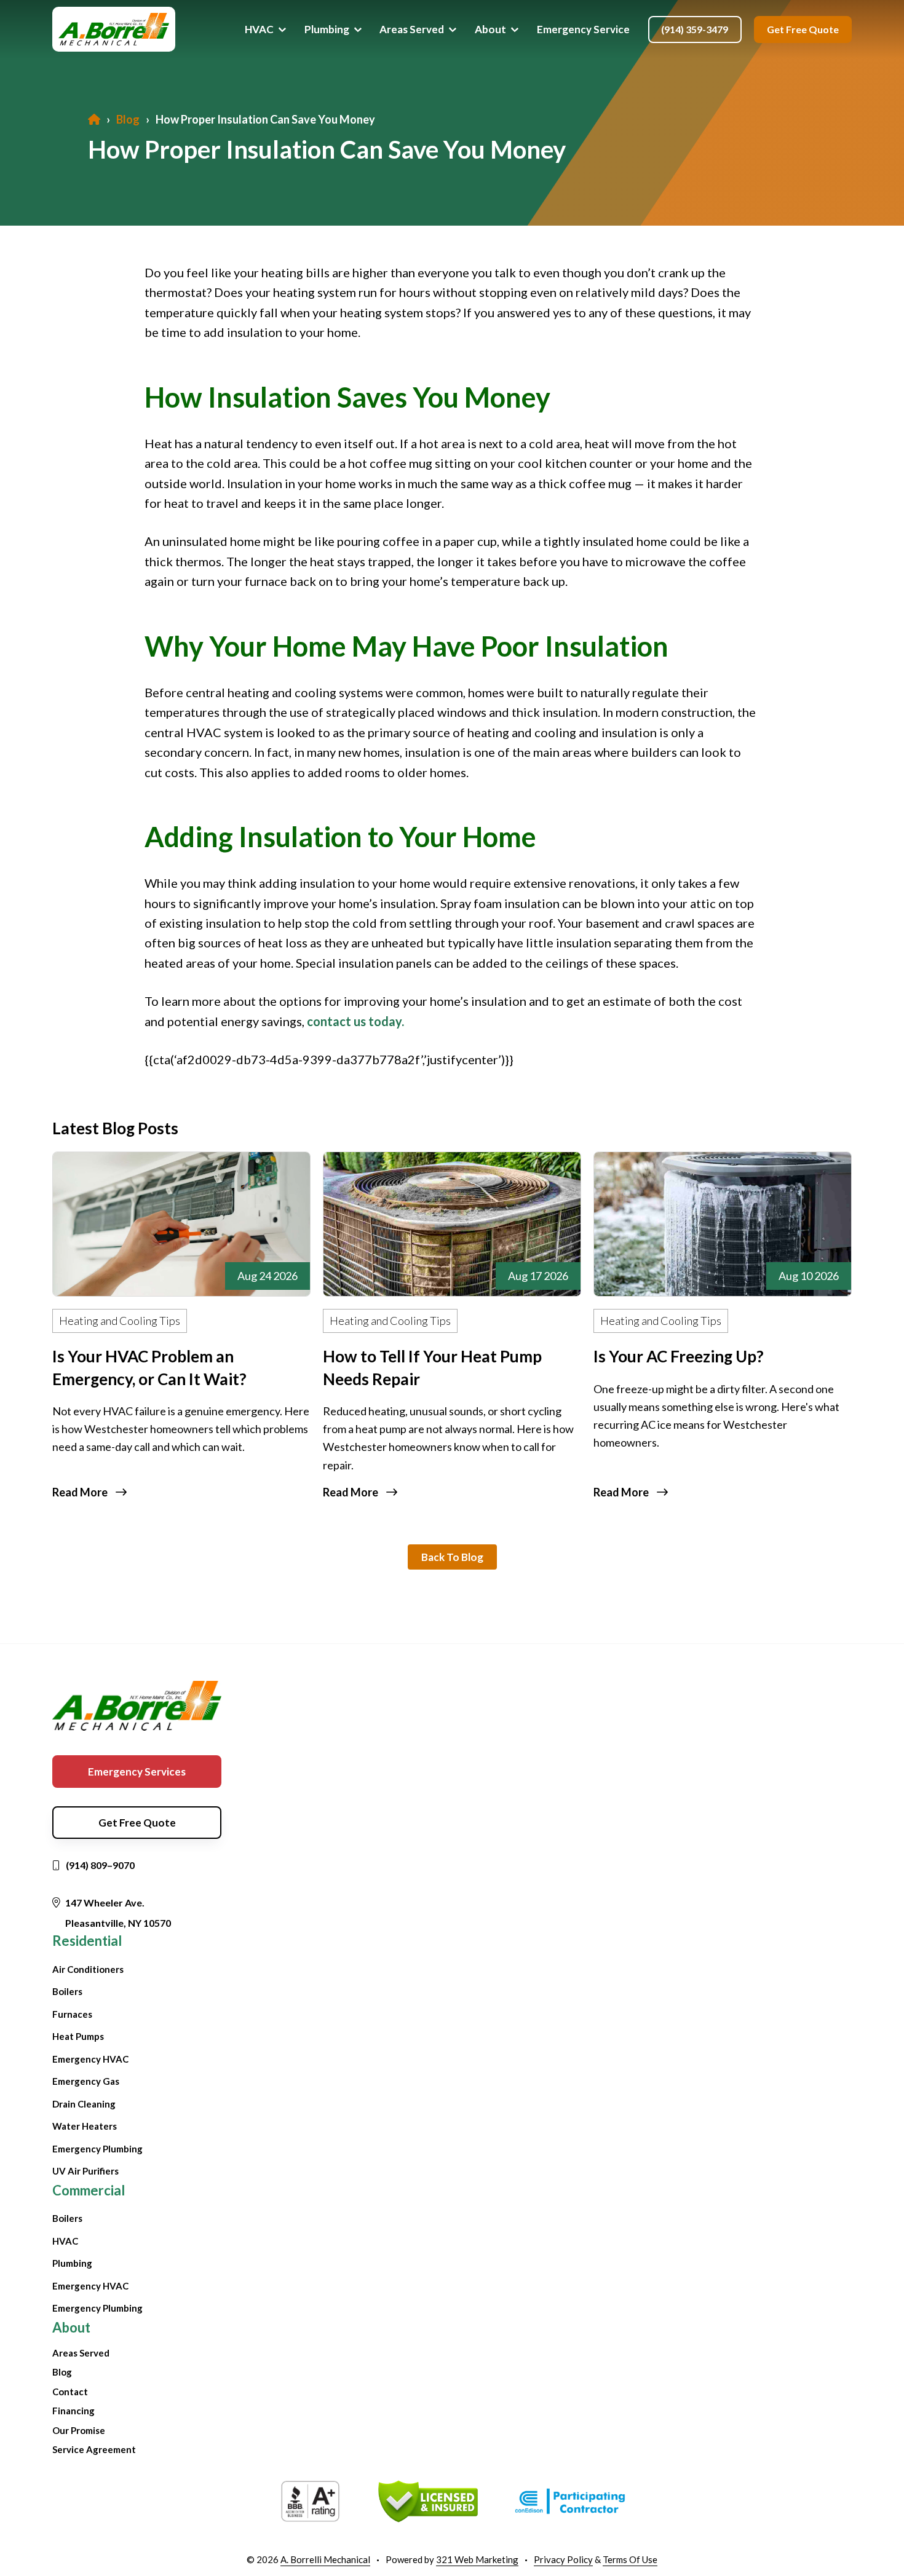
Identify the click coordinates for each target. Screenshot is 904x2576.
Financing (73, 2411)
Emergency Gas (86, 2081)
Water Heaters (85, 2126)
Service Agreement (94, 2449)
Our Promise (79, 2430)
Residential (87, 1941)
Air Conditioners (88, 1969)
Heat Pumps (78, 2036)
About (71, 2327)
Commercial (89, 2190)
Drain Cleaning (84, 2104)
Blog (62, 2372)
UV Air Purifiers (85, 2171)
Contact (70, 2392)
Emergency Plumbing (97, 2149)
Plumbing (72, 2263)
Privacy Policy (563, 2559)
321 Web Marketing (477, 2559)
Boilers (67, 1991)
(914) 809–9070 (100, 1865)
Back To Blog (452, 1557)
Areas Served (81, 2353)
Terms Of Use (630, 2559)
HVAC (65, 2241)
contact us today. (355, 1021)
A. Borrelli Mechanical (325, 2559)
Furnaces (72, 2014)
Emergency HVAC (90, 2059)
